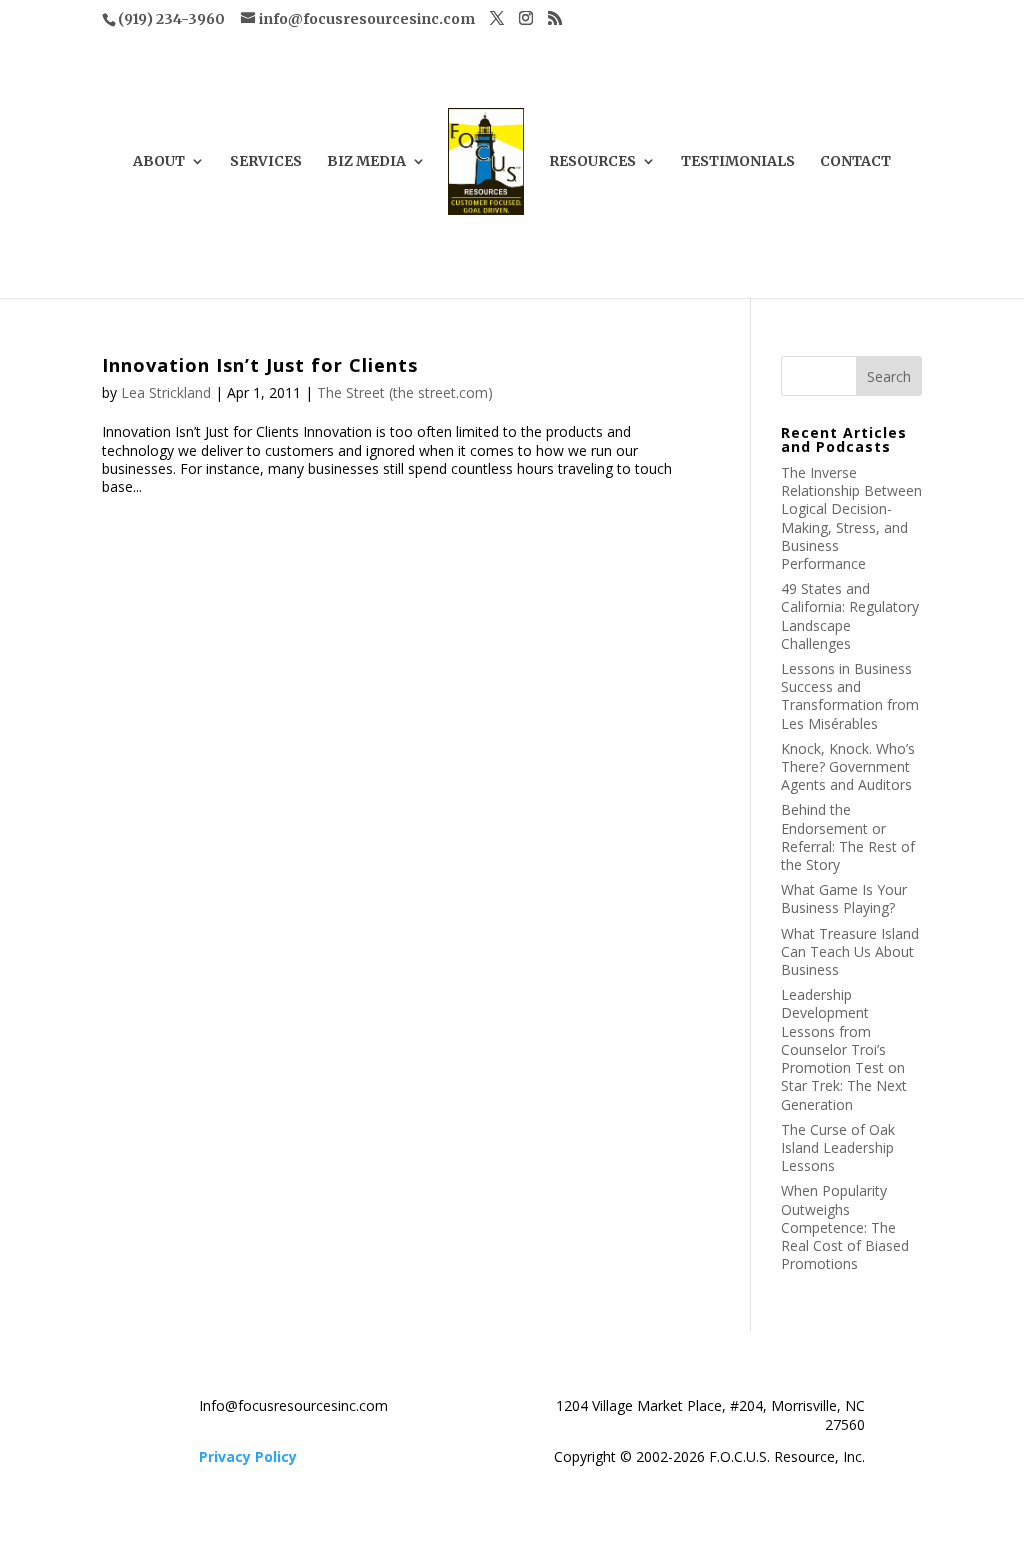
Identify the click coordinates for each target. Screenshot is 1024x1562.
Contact (855, 162)
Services (266, 162)
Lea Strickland (166, 392)
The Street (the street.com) (405, 392)
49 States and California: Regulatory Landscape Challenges (850, 616)
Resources (592, 162)
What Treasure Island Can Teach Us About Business (850, 951)
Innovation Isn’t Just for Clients (260, 365)
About (159, 162)
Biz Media (366, 162)
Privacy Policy (248, 1456)
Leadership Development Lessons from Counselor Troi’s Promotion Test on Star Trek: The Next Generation (844, 1049)
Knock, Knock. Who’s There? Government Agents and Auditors (848, 766)
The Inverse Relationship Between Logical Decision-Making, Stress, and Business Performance (851, 518)
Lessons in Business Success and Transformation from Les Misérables (850, 696)
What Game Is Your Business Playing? (844, 898)
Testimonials (738, 162)
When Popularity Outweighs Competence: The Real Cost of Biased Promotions (845, 1227)
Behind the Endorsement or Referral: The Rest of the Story (848, 837)
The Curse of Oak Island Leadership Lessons (838, 1147)
